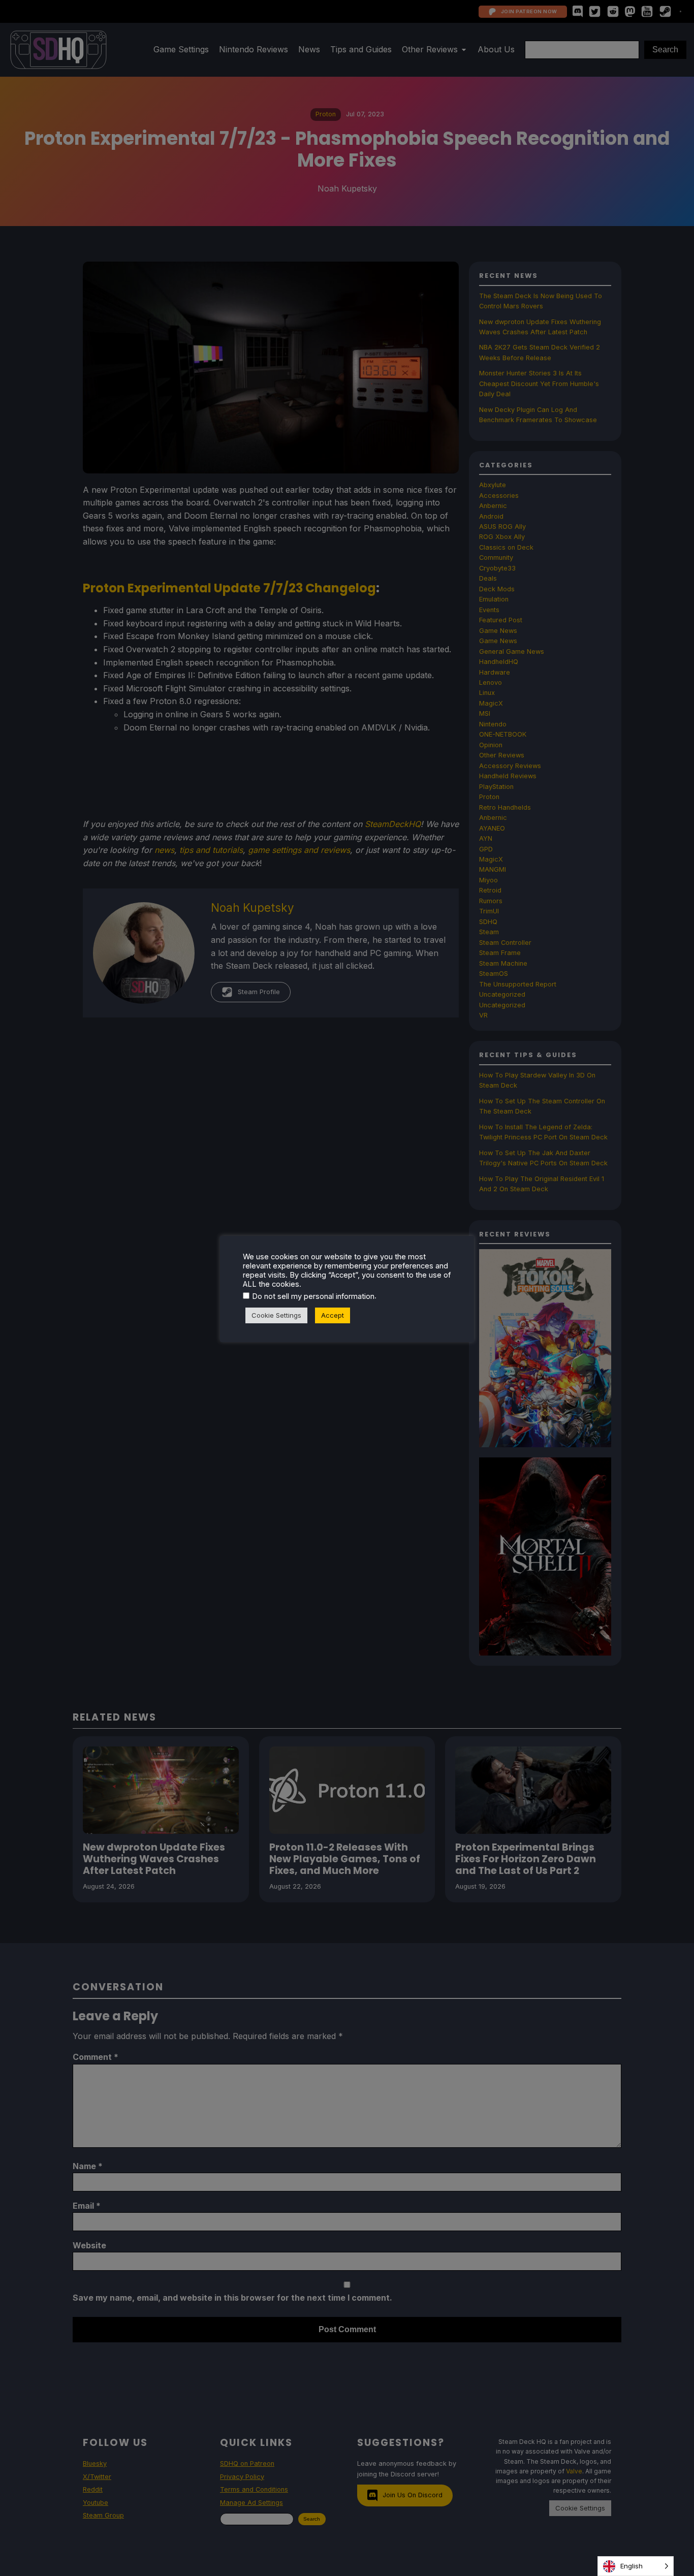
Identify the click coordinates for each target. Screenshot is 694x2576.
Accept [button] (333, 1315)
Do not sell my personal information (313, 1296)
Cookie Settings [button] (276, 1315)
